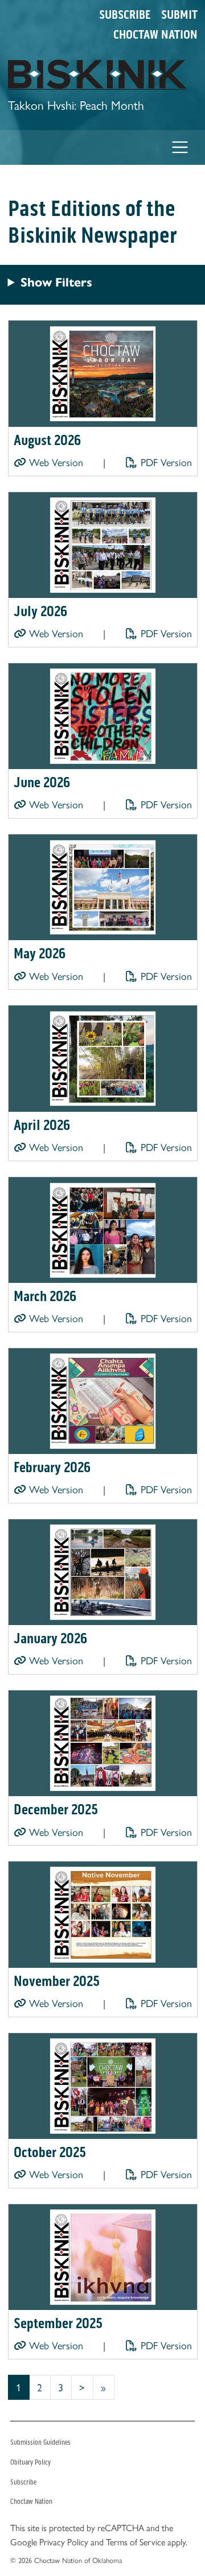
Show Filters (56, 282)
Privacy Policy (64, 2542)
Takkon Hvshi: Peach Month (76, 104)
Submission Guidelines (40, 2442)
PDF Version (165, 462)
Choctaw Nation (155, 35)
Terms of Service (136, 2542)
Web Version (55, 462)
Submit (179, 15)
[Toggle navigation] (180, 148)
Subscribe (125, 15)
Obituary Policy (30, 2462)
